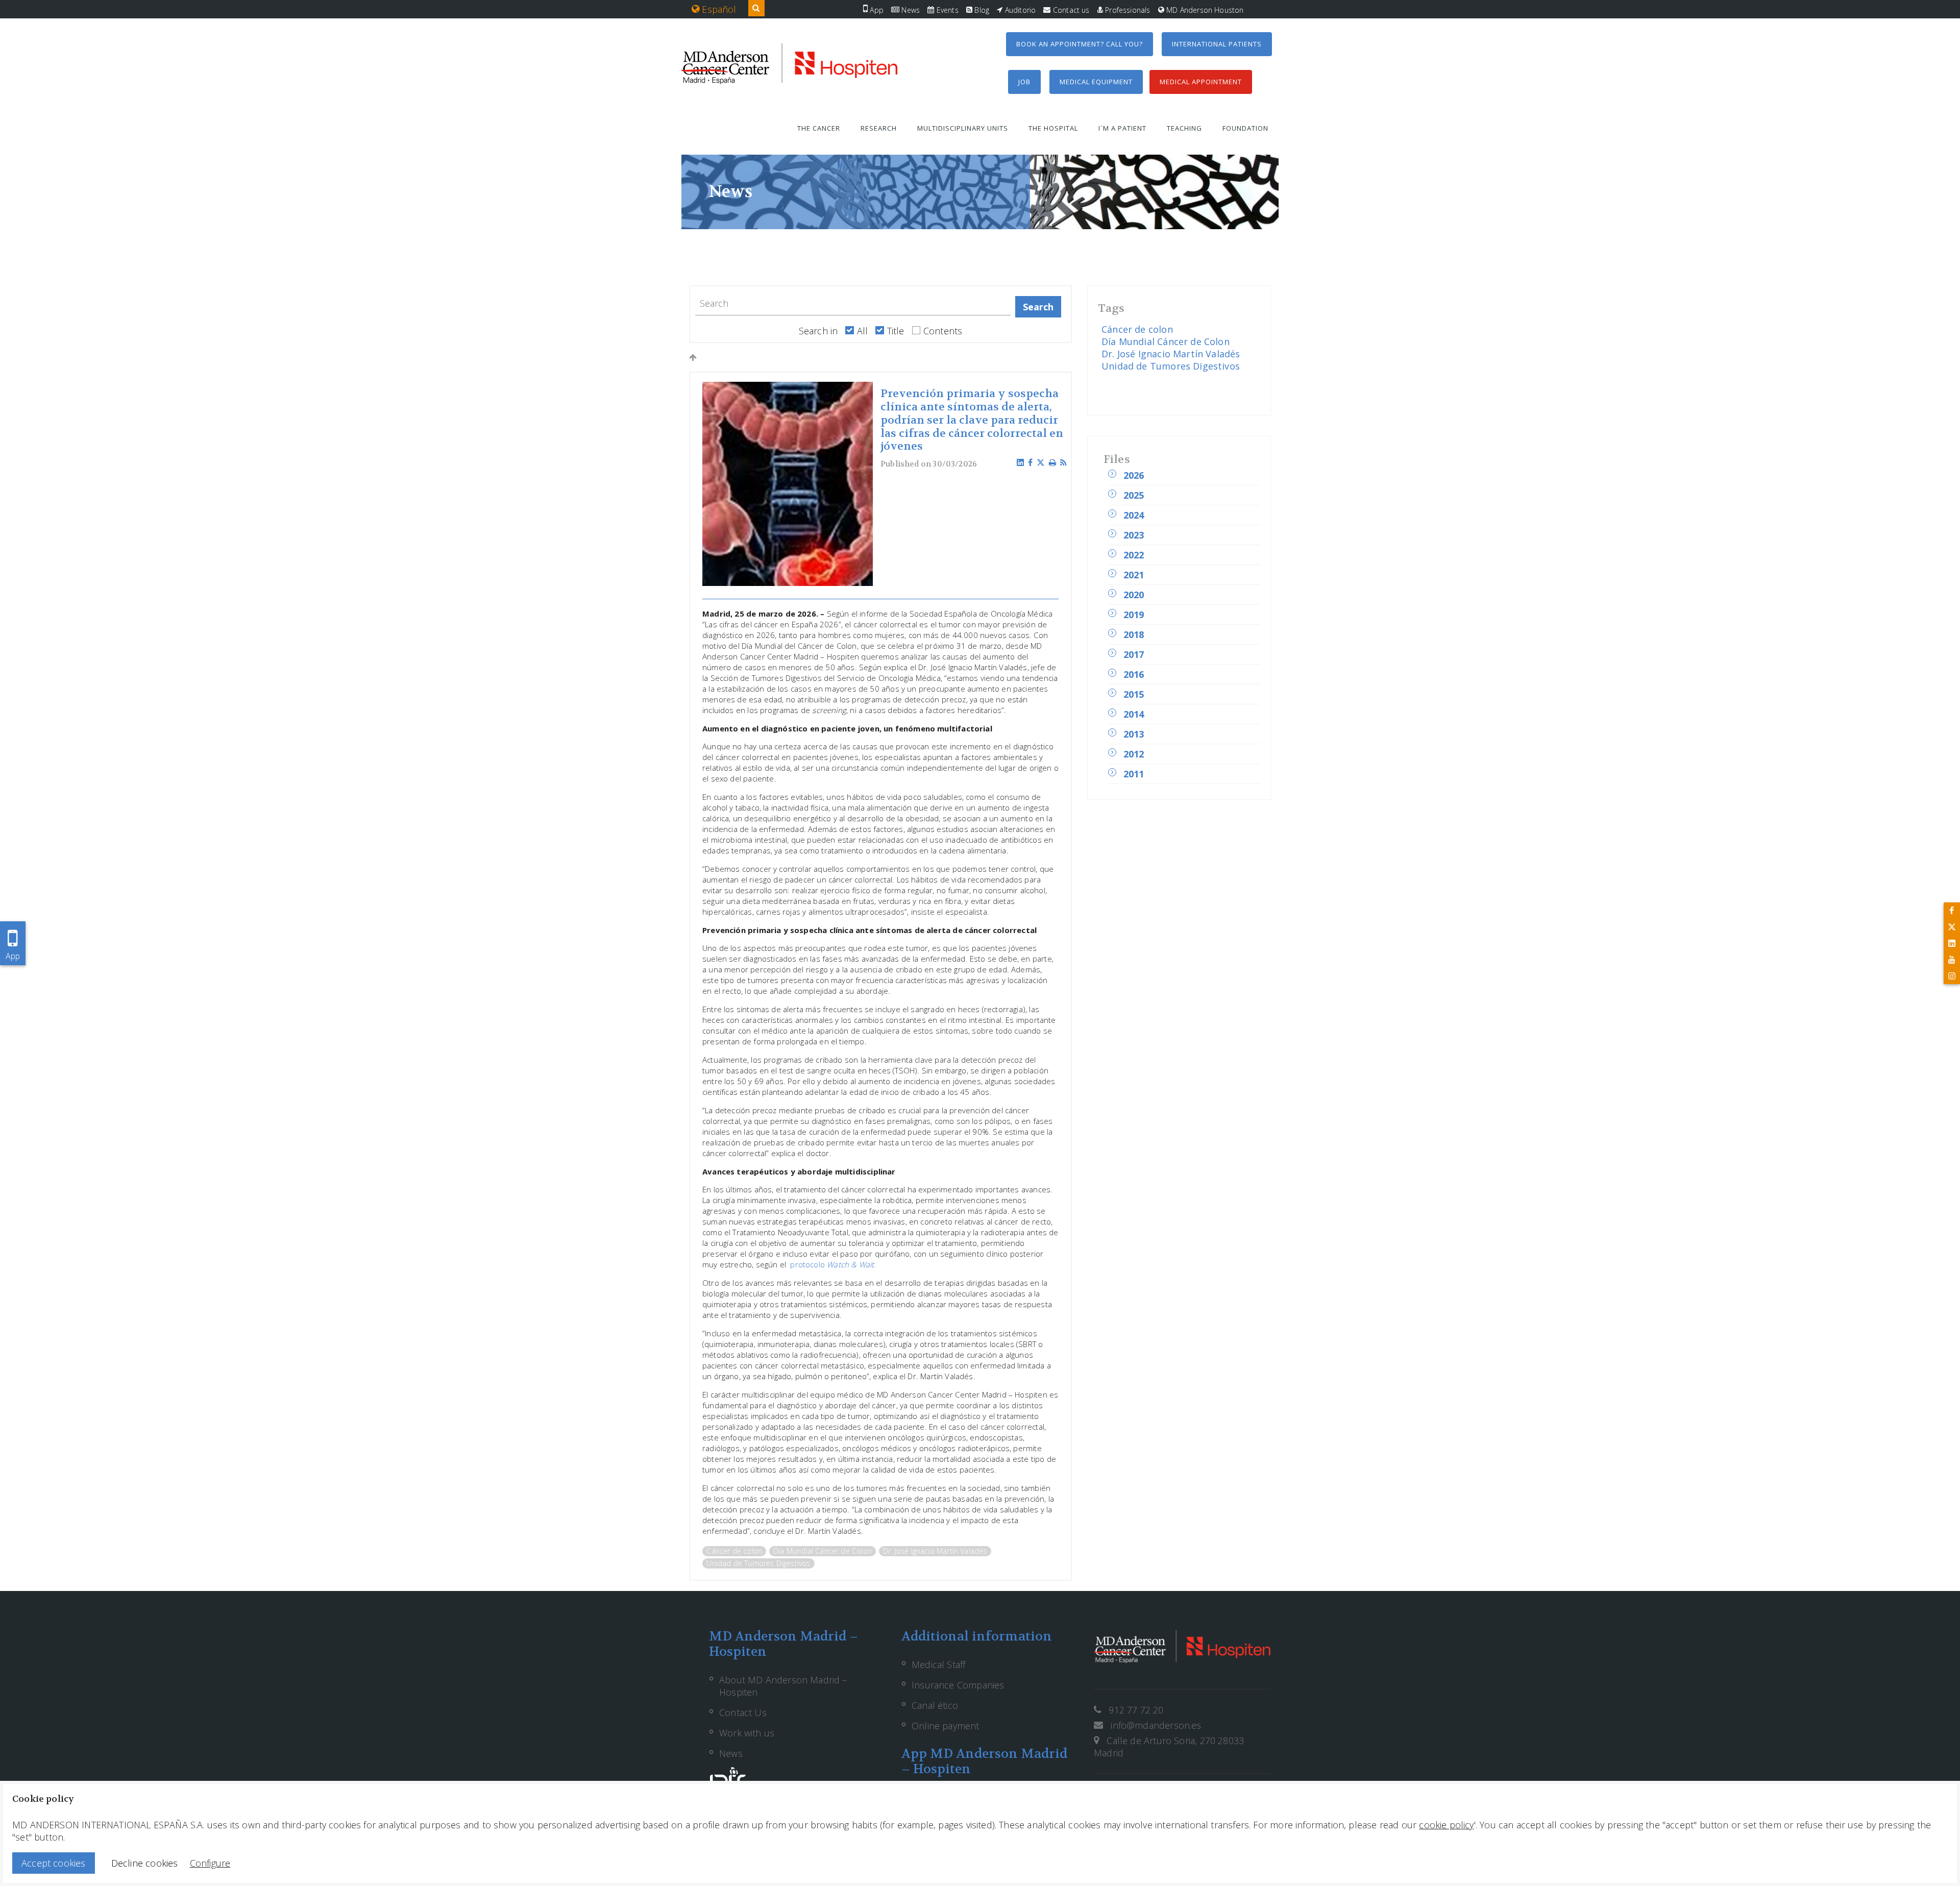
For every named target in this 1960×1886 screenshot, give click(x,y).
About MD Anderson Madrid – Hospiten (783, 1686)
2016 (1134, 674)
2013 (1134, 734)
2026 (1134, 475)
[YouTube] (1952, 960)
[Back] (693, 357)
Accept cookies (54, 1863)
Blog (981, 10)
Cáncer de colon (734, 1551)
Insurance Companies (958, 1685)
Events (946, 10)
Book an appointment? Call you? (1080, 44)
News (910, 10)
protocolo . (833, 1264)
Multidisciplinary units (963, 128)
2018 (1134, 634)
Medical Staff (938, 1664)
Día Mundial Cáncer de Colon (823, 1551)
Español (718, 9)
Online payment (946, 1726)
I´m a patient (1122, 128)
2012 (1134, 754)
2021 (1134, 575)
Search (1038, 307)
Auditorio (1019, 10)
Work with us (747, 1733)
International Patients (1217, 44)
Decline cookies (145, 1863)
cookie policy (1446, 1825)
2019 (1134, 615)
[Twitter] (1952, 927)
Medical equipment (1096, 82)
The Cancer (819, 128)
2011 (1134, 774)
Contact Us (743, 1712)
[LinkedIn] (1952, 943)
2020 (1134, 595)
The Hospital (1053, 128)
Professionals (1127, 10)
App (876, 10)
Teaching (1184, 128)
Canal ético (935, 1705)
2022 (1134, 555)
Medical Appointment (1201, 82)
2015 (1134, 694)
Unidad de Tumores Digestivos (758, 1563)
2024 (1134, 515)
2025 (1134, 495)
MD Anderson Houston (1204, 10)
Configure (210, 1863)
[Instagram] (1952, 976)
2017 (1134, 654)
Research (879, 128)
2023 (1134, 535)
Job (1024, 82)
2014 (1134, 714)
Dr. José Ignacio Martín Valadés (935, 1551)
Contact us (1070, 10)
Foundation (1245, 128)
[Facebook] (1952, 911)
